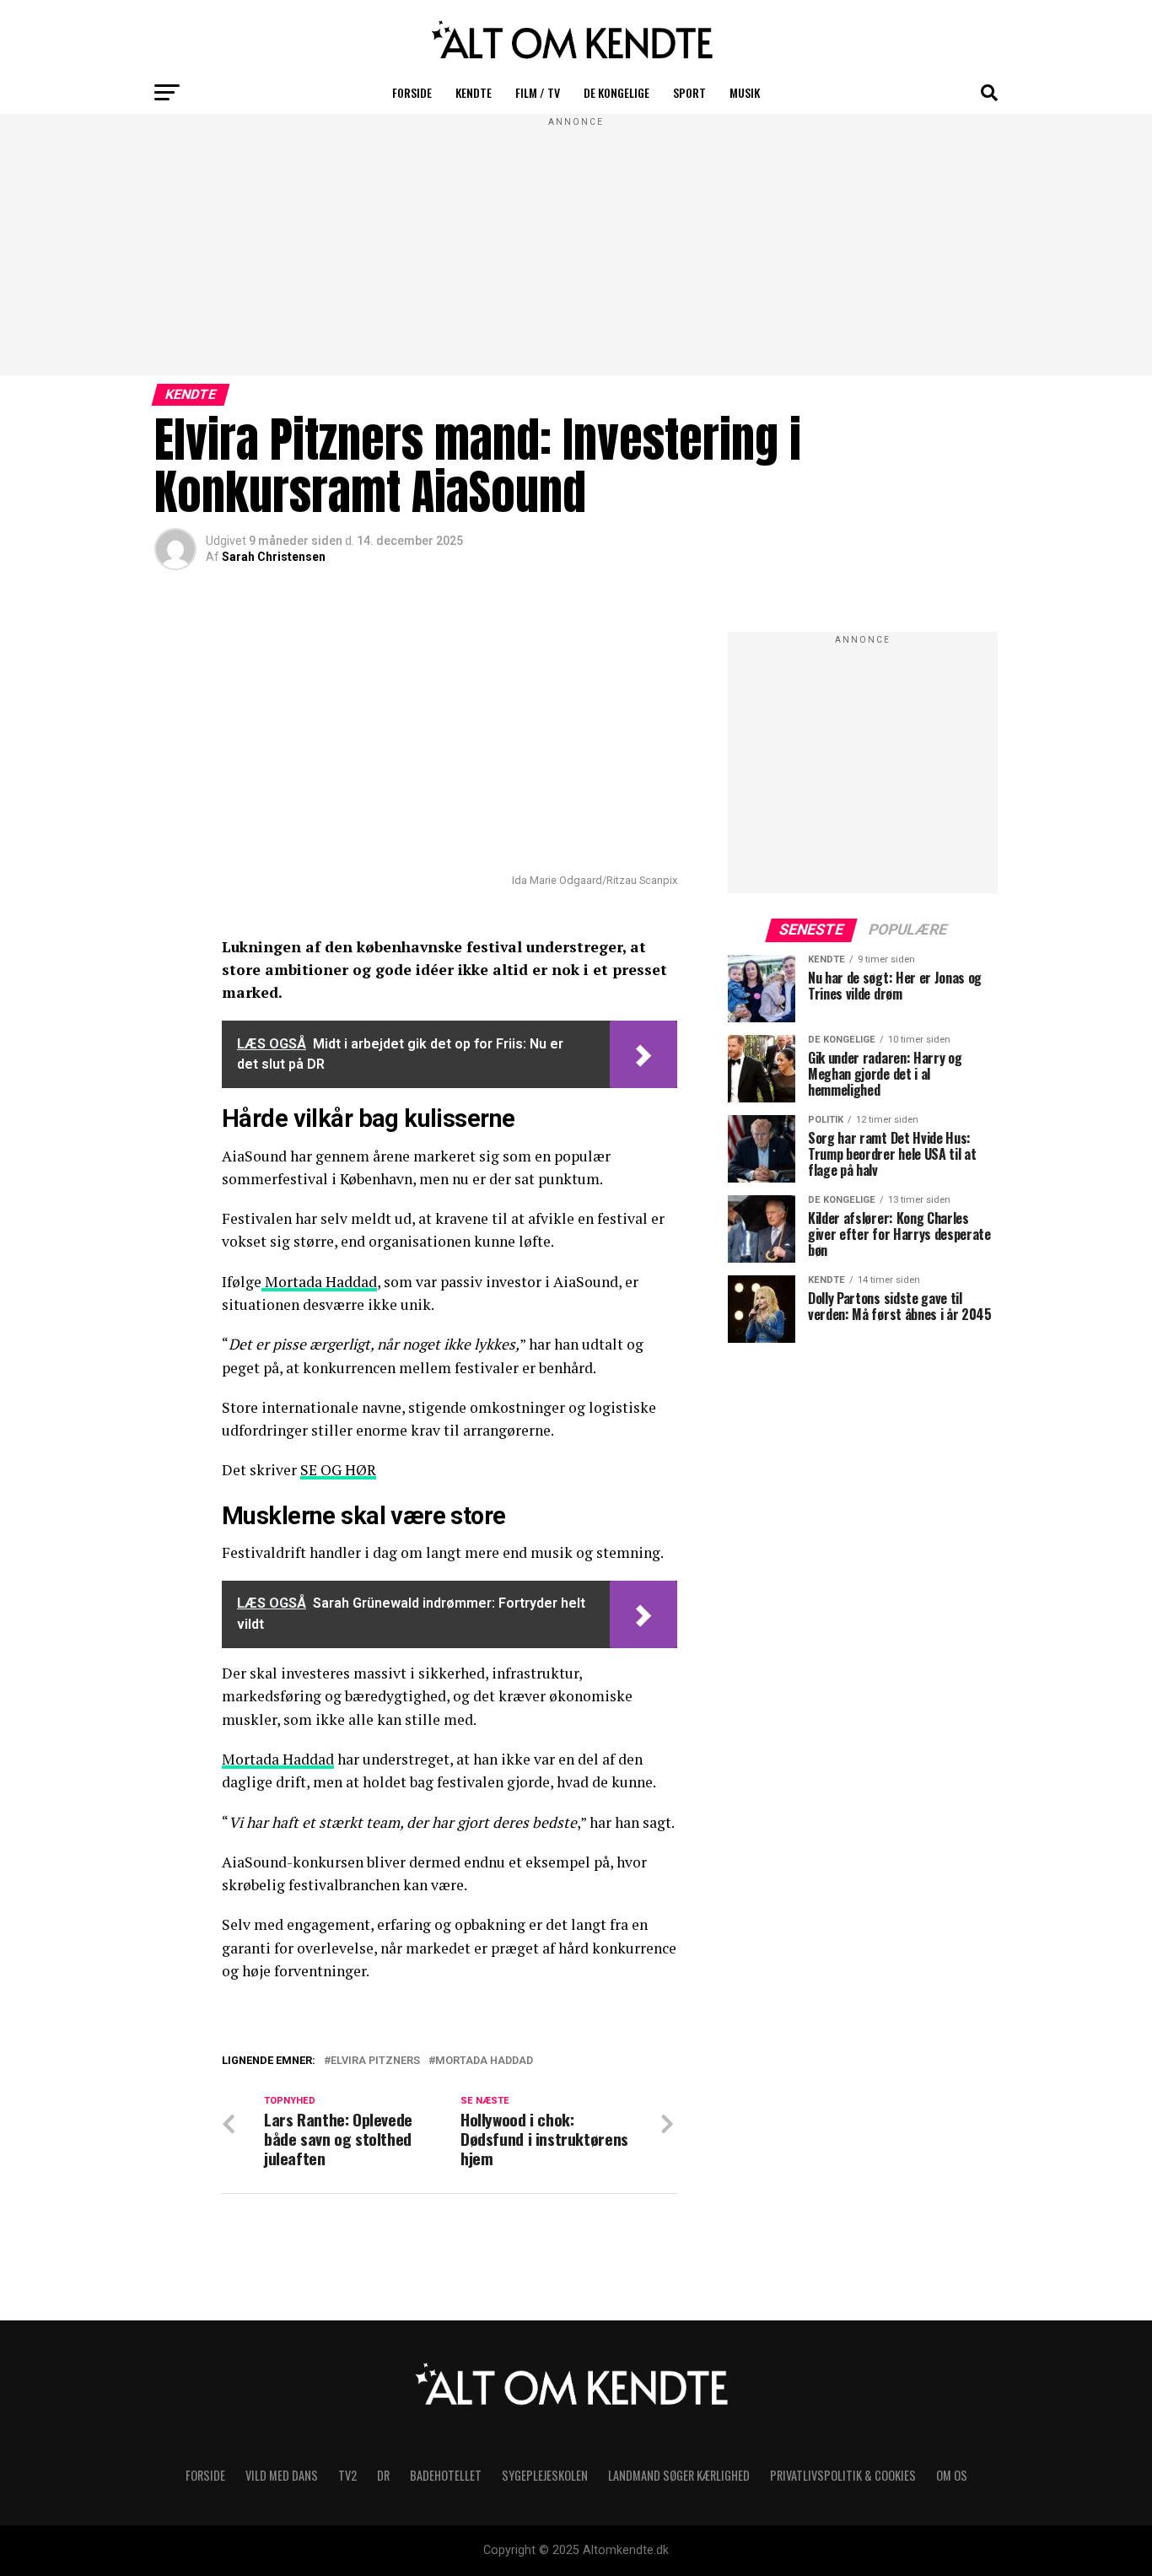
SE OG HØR (338, 1470)
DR (383, 2475)
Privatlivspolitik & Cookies (843, 2475)
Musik (745, 92)
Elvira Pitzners (375, 2061)
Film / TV (538, 92)
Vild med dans (282, 2475)
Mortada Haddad (319, 1282)
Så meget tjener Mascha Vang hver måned (414, 2081)
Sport (689, 92)
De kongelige (616, 92)
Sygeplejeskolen (545, 2475)
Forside (412, 92)
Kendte (474, 92)
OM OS (952, 2475)
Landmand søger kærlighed (679, 2475)
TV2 (347, 2475)
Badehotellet (446, 2475)
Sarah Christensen (274, 557)
